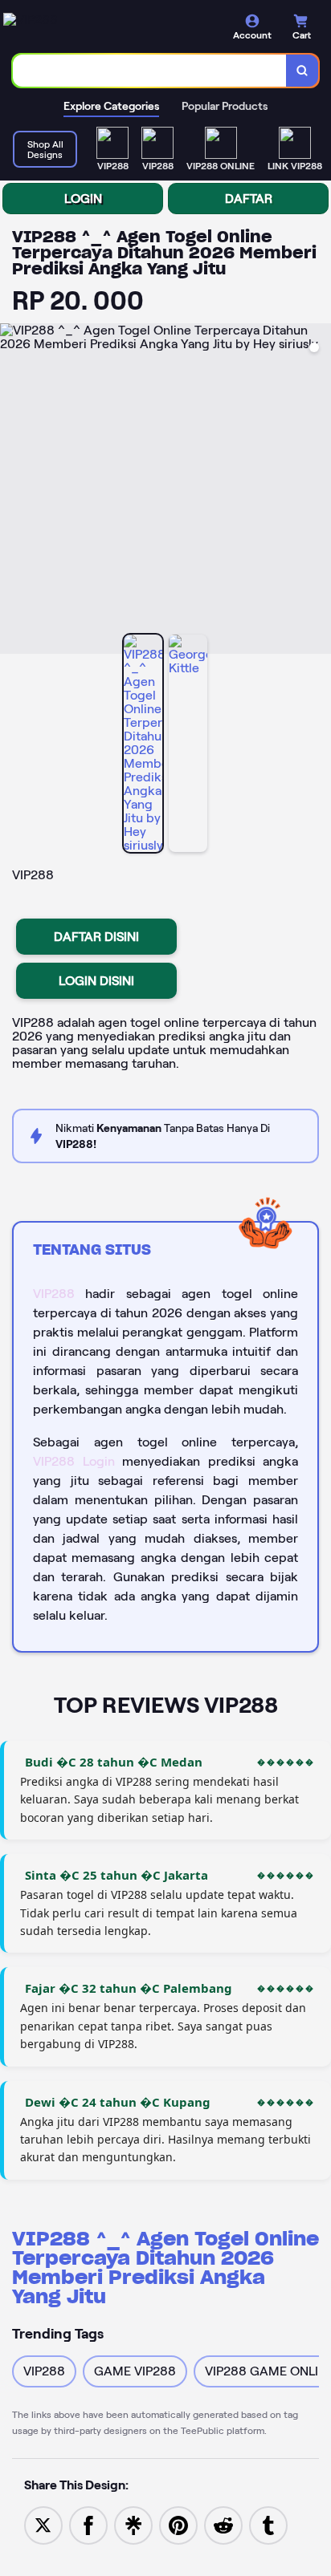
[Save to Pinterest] (178, 2524)
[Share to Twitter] (43, 2524)
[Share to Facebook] (88, 2524)
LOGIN (83, 199)
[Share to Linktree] (133, 2524)
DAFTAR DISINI (96, 937)
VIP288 (54, 1294)
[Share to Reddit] (223, 2524)
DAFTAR (249, 199)
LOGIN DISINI (96, 981)
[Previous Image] (13, 491)
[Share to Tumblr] (268, 2524)
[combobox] (150, 71)
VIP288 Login (74, 1461)
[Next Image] (318, 491)
